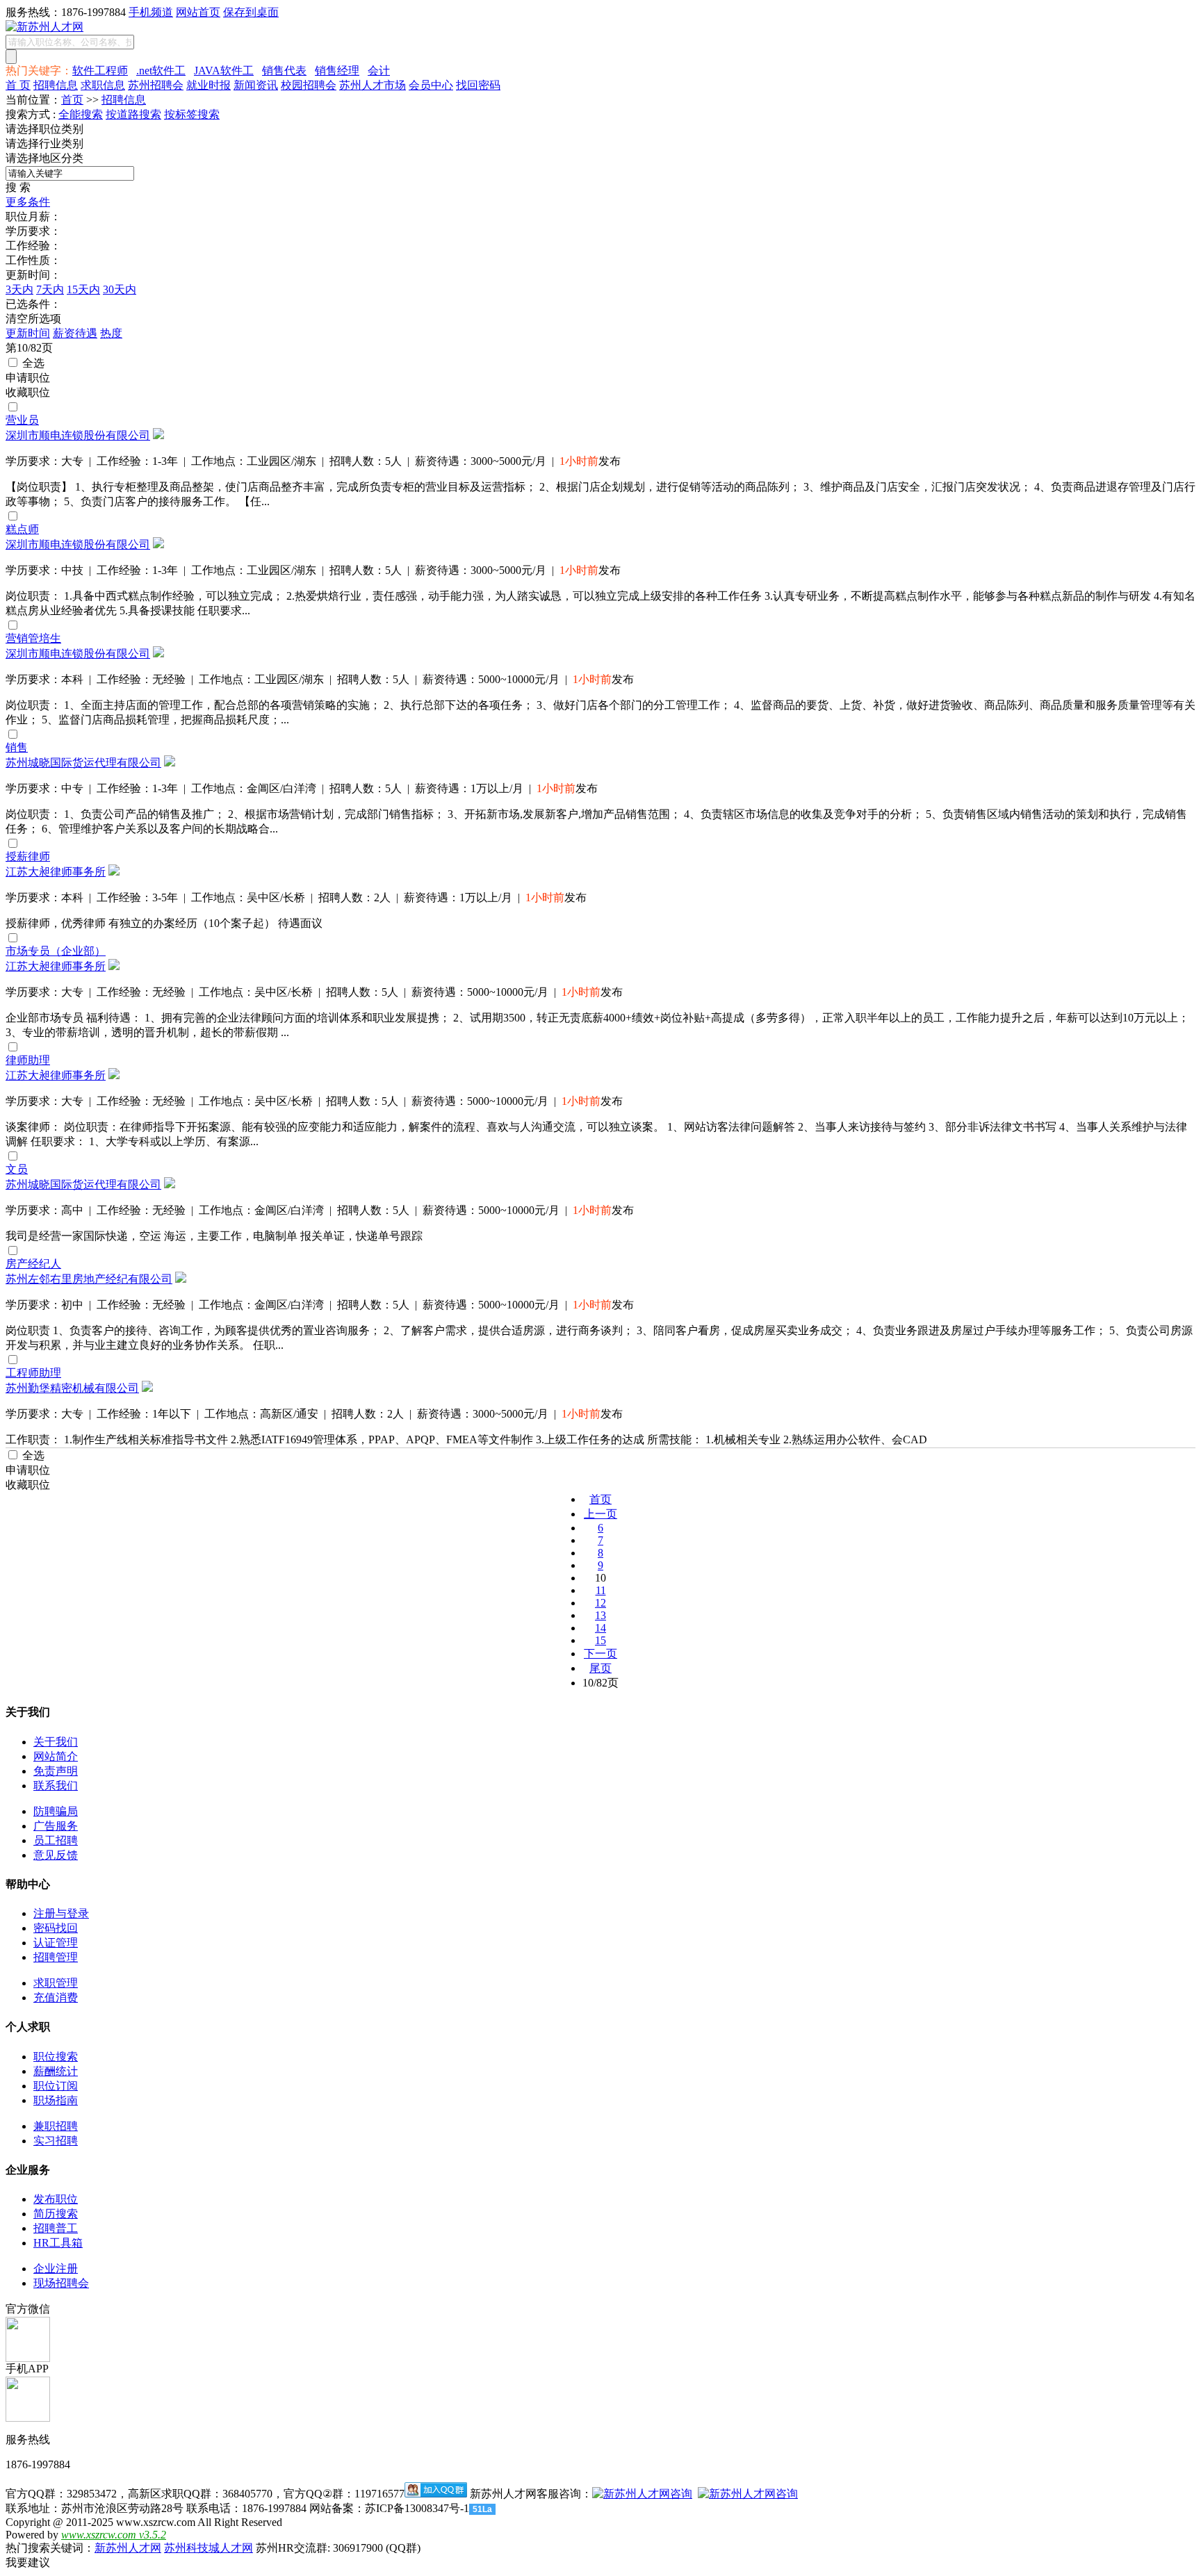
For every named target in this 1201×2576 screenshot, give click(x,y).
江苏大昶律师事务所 (56, 872)
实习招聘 (56, 2141)
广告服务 (56, 1826)
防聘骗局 (56, 1811)
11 (601, 1590)
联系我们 (56, 1786)
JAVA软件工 (224, 71)
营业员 (22, 420)
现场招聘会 (61, 2283)
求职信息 (103, 85)
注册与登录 (61, 1913)
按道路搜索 (133, 114)
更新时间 (28, 333)
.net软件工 (161, 71)
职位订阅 (56, 2086)
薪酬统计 (56, 2071)
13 (600, 1615)
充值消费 (56, 1997)
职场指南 (56, 2100)
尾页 (600, 1668)
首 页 (18, 85)
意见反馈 (56, 1855)
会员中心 (431, 85)
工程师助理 (33, 1373)
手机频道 (151, 12)
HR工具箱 (58, 2243)
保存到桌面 (251, 12)
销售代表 (284, 71)
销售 (17, 747)
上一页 (600, 1514)
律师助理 (28, 1060)
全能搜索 (81, 114)
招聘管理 (56, 1957)
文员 (17, 1169)
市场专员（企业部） (56, 951)
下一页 (600, 1654)
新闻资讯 (256, 85)
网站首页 (198, 12)
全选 (32, 363)
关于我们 (56, 1742)
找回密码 (478, 85)
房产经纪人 (33, 1264)
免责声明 (56, 1771)
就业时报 (209, 85)
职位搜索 (56, 2057)
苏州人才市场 (373, 85)
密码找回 (56, 1928)
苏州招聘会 (156, 85)
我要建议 (28, 2562)
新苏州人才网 (128, 2548)
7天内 (50, 289)
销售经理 (337, 71)
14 (600, 1628)
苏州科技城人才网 (209, 2548)
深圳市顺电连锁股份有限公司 (78, 435)
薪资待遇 (75, 333)
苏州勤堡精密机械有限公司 (72, 1388)
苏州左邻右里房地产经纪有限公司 (89, 1279)
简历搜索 (56, 2214)
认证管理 (56, 1943)
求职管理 (56, 1983)
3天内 (19, 289)
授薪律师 (28, 856)
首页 (72, 100)
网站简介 (56, 1756)
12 (600, 1603)
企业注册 (56, 2269)
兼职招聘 (56, 2126)
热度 (111, 333)
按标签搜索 (192, 114)
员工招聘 (56, 1840)
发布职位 (56, 2199)
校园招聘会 (309, 85)
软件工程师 (100, 71)
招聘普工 (56, 2228)
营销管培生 (33, 638)
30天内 (120, 289)
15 (600, 1640)
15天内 (83, 289)
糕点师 (22, 529)
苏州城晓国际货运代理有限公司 (83, 763)
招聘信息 (56, 85)
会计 (379, 71)
